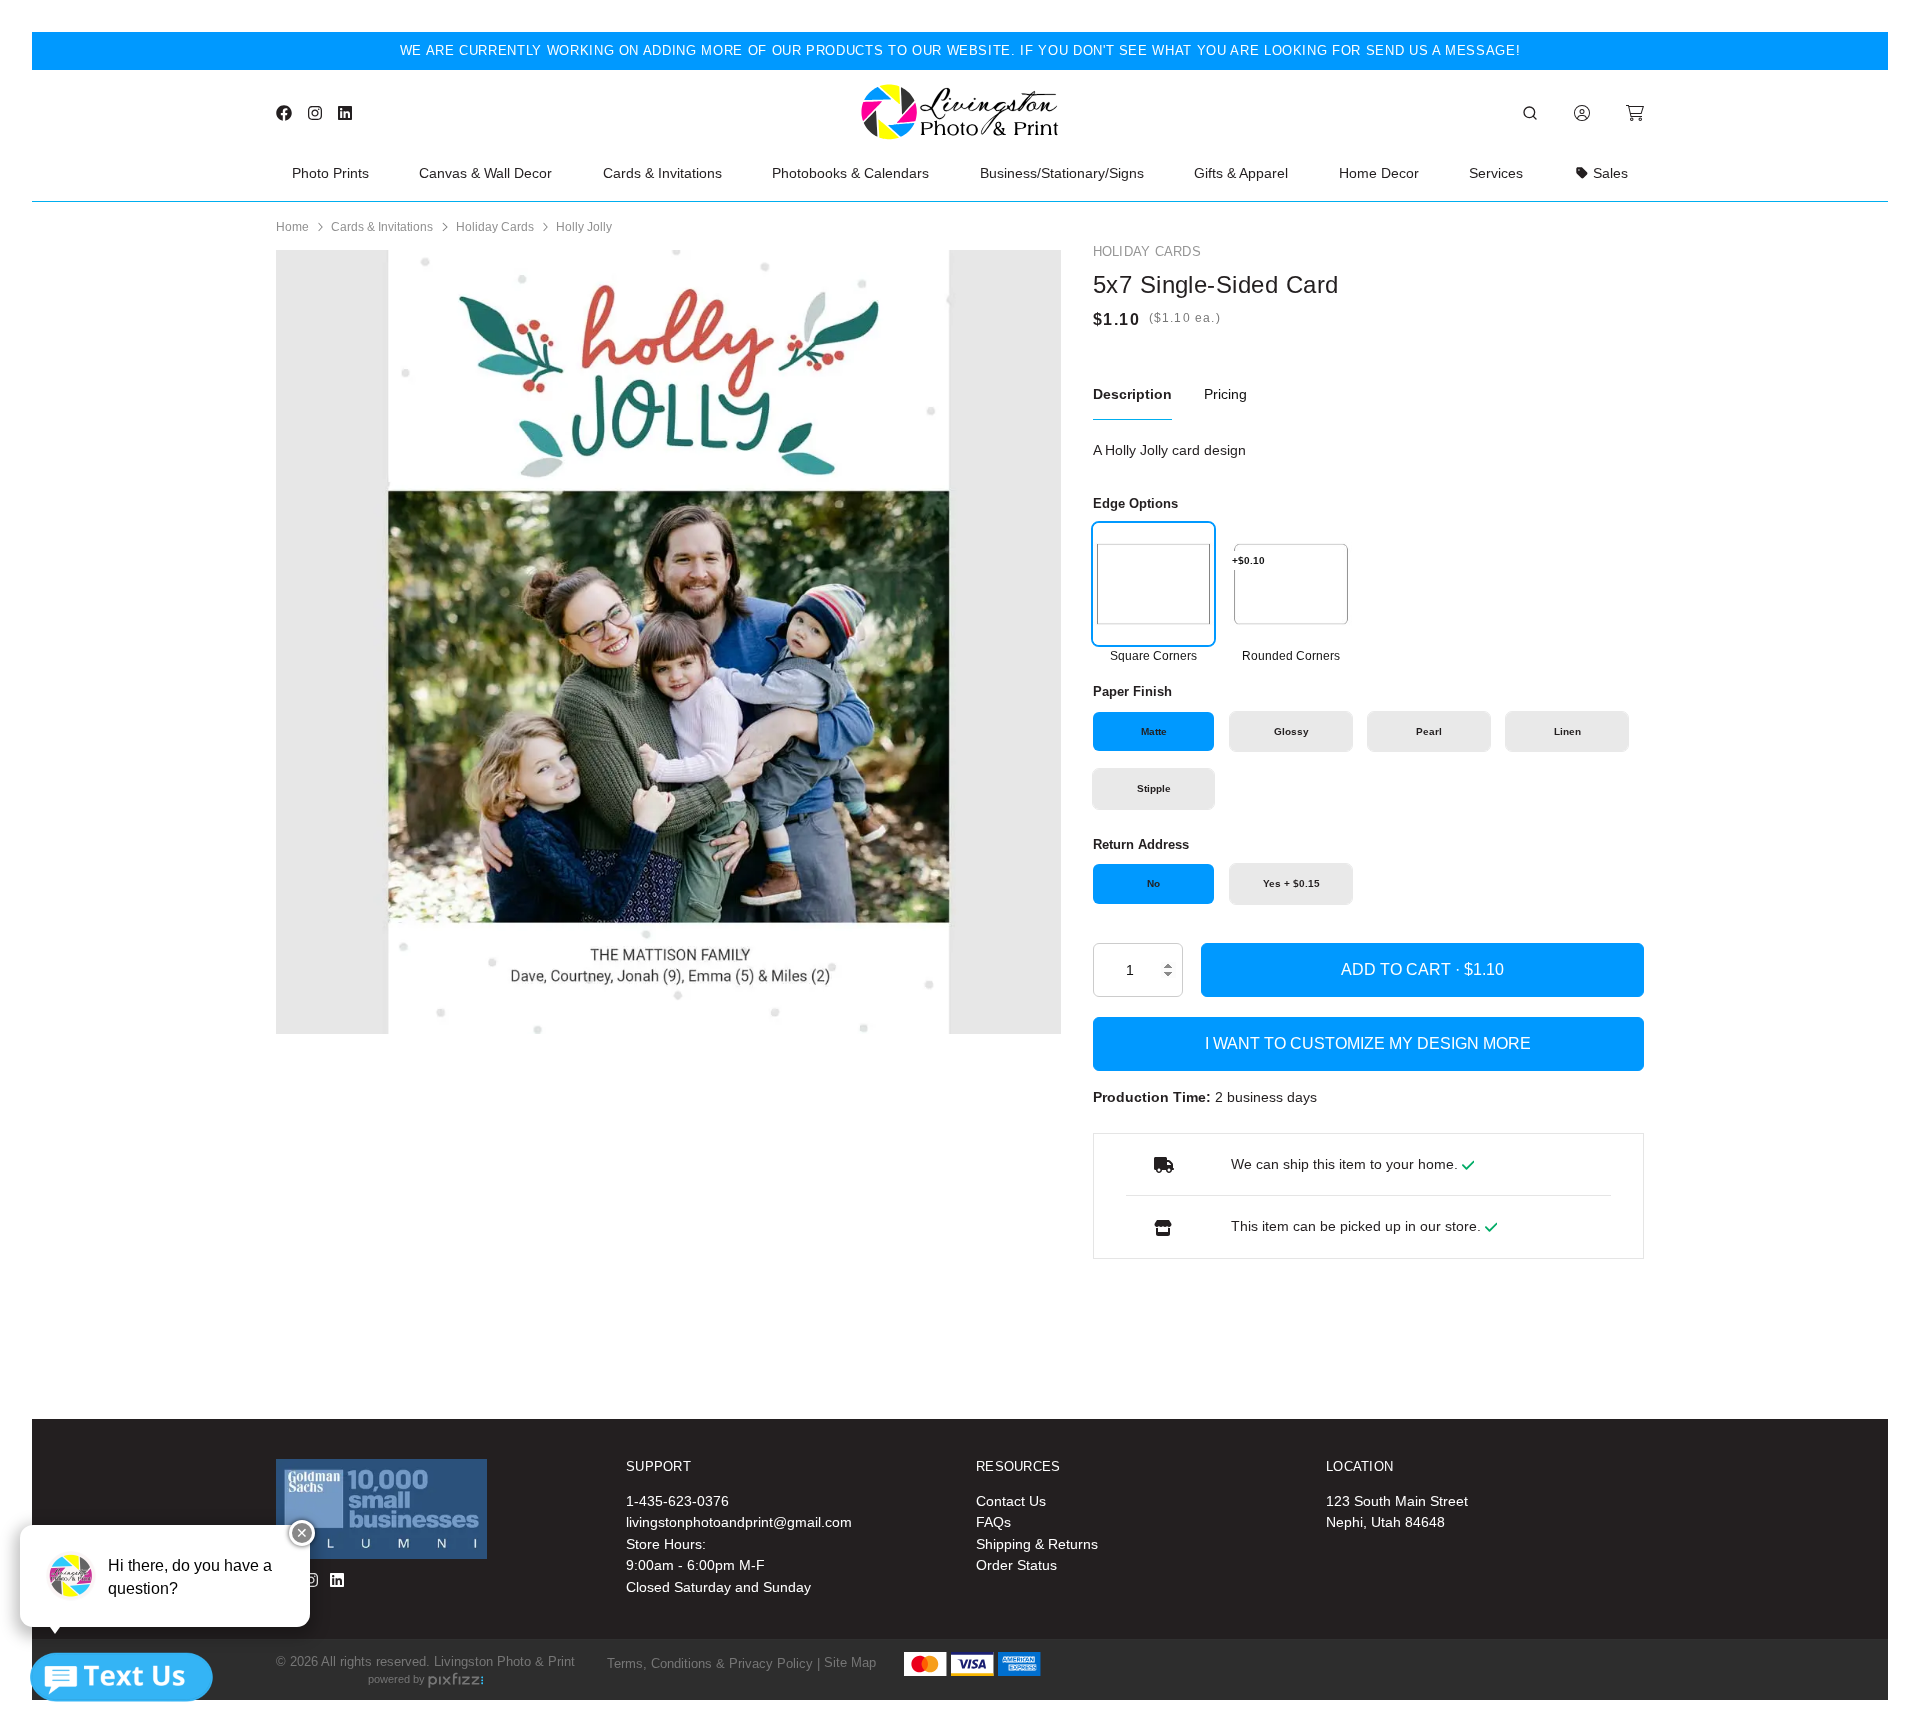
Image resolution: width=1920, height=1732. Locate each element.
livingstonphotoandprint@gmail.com (739, 1522)
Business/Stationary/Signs (1062, 173)
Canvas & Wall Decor (485, 173)
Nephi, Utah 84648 (1385, 1522)
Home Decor (1379, 173)
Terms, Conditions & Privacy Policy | (713, 1662)
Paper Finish (1132, 691)
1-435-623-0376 (677, 1501)
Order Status (1016, 1565)
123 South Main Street (1397, 1501)
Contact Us (1011, 1501)
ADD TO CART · (1402, 969)
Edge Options (1135, 503)
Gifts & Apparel (1241, 173)
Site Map (850, 1662)
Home (292, 227)
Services (1496, 173)
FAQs (993, 1522)
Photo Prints (330, 173)
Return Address (1141, 844)
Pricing (1225, 394)
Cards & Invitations (662, 173)
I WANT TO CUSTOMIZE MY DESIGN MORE (1368, 1043)
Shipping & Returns (1037, 1544)
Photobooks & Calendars (850, 173)
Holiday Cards (495, 227)
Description (1132, 394)
